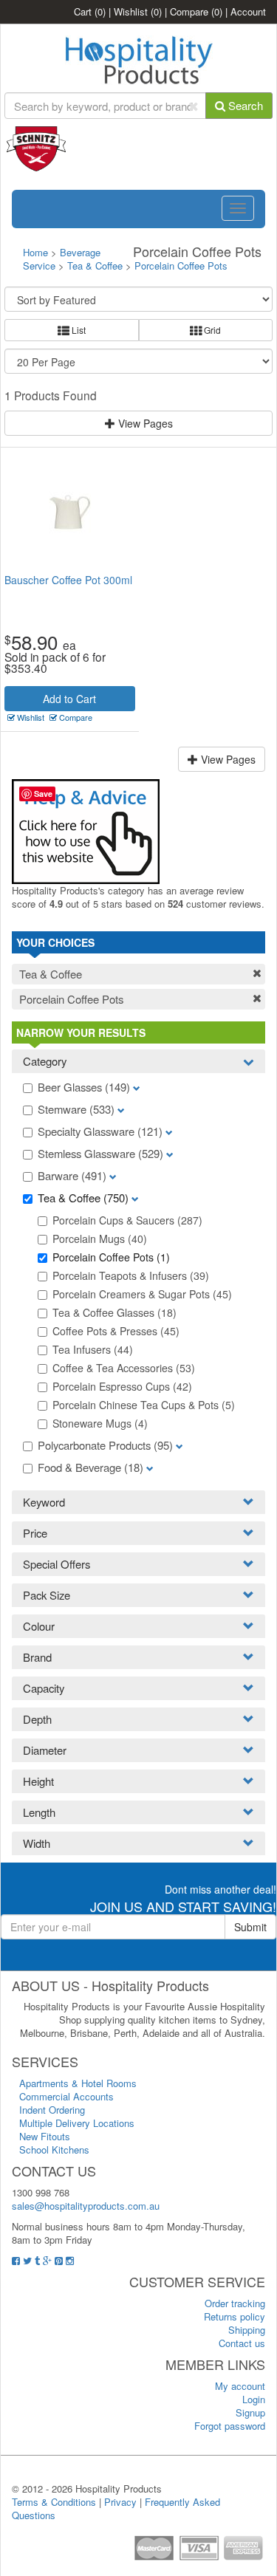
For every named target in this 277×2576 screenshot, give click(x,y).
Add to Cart (69, 699)
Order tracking (235, 2303)
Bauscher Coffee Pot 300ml (68, 580)
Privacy (120, 2502)
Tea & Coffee (95, 266)
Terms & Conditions (54, 2502)
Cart (90, 11)
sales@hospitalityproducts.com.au (86, 2206)
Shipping (247, 2330)
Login (254, 2399)
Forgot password (230, 2426)
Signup (250, 2412)
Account (248, 11)
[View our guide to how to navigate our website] (86, 830)
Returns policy (235, 2316)
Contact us (242, 2343)
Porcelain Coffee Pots (181, 266)
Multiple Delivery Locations (77, 2123)
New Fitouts (45, 2136)
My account (240, 2386)
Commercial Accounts (66, 2096)
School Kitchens (54, 2149)
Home (35, 252)
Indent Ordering (52, 2110)
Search (244, 105)
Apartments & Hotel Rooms (78, 2083)
